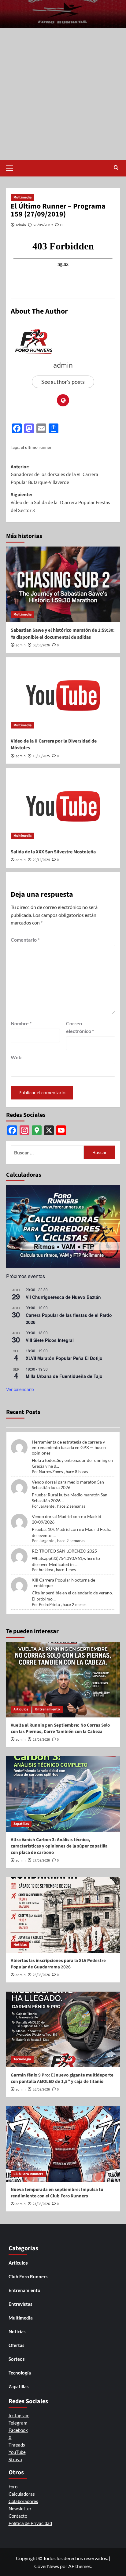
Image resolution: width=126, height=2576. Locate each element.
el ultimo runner (36, 447)
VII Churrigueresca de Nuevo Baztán (63, 1297)
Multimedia (22, 197)
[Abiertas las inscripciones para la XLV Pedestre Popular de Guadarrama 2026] (63, 1915)
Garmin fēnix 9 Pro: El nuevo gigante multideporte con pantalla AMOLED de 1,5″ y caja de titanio (62, 2078)
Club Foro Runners (28, 2174)
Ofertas (17, 2345)
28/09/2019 (43, 225)
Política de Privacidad (30, 2523)
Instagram (19, 2415)
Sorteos (17, 2359)
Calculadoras (22, 2494)
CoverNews (47, 2566)
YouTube (17, 2452)
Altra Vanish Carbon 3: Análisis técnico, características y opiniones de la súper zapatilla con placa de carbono (59, 1846)
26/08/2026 (41, 1975)
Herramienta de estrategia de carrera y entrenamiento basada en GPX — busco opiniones (69, 1447)
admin (21, 225)
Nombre (21, 1023)
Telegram (18, 2423)
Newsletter (20, 2509)
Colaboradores (23, 2501)
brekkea (46, 1570)
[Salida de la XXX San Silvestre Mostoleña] (63, 806)
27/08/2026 (41, 1860)
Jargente (47, 1506)
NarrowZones (51, 1472)
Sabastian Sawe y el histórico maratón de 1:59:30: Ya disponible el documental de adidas (63, 634)
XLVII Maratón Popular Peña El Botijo (64, 1358)
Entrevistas (20, 2304)
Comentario (25, 940)
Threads (17, 2445)
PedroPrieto (49, 1604)
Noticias (20, 1945)
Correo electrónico (80, 1027)
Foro (13, 2487)
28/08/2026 (41, 1740)
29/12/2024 (41, 860)
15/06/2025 (41, 756)
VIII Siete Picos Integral (50, 1340)
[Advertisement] (63, 94)
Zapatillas (21, 1824)
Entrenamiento (48, 1709)
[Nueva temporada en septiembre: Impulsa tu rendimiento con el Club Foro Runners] (63, 2144)
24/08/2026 (41, 2204)
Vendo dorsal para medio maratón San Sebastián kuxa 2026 (68, 1485)
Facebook (18, 2430)
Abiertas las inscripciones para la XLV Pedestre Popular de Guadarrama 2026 (58, 1964)
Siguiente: (60, 502)
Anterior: (54, 475)
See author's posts (63, 382)
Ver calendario (20, 1389)
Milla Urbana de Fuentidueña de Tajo (64, 1376)
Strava (15, 2459)
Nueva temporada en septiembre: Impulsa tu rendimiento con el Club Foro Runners (57, 2193)
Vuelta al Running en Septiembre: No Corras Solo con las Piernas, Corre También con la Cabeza (60, 1728)
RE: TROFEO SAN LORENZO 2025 (64, 1551)
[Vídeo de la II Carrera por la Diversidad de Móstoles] (63, 695)
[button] (12, 167)
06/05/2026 (41, 645)
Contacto (18, 2516)
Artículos (21, 1709)
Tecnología (22, 2059)
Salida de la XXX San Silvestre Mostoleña (53, 852)
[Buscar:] (47, 1152)
